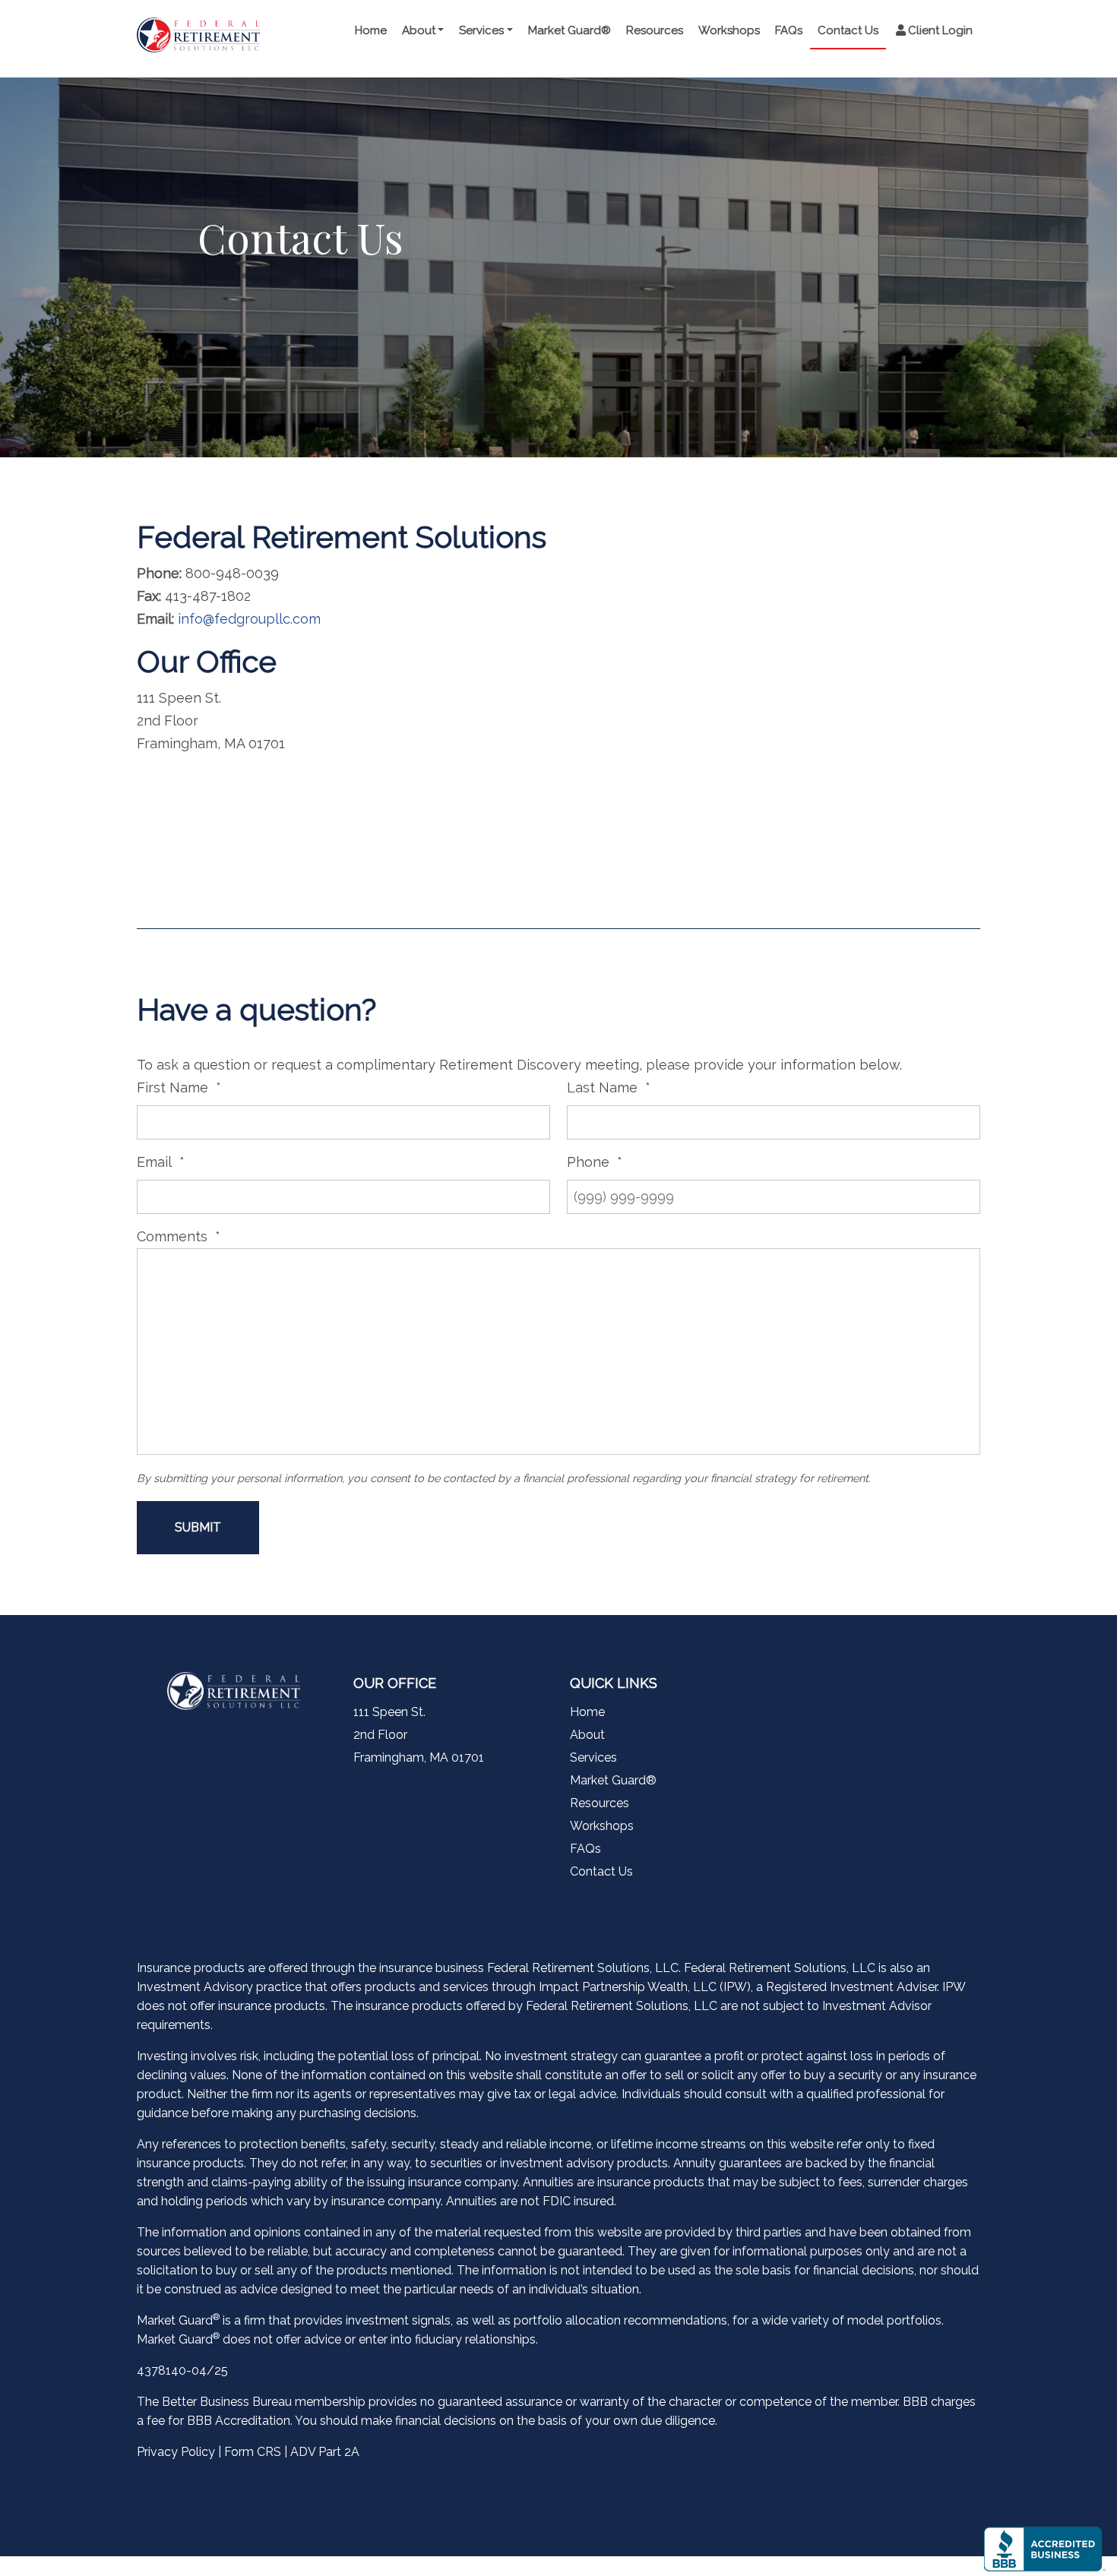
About (419, 30)
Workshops (729, 30)
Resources (655, 30)
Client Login (940, 30)
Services (481, 30)
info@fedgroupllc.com (249, 619)
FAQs (789, 30)
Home (371, 30)
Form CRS (253, 2452)
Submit (198, 1527)
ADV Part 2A (325, 2452)
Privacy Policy (176, 2452)
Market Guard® (570, 30)
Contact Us (848, 30)
